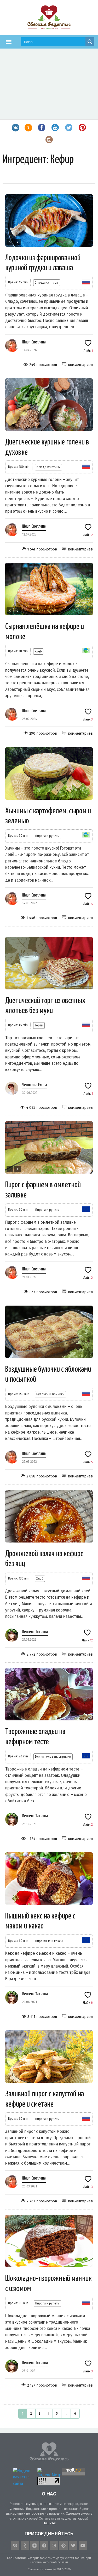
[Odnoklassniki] (25, 2546)
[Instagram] (54, 2546)
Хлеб (38, 651)
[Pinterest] (64, 2546)
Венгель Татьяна (35, 1632)
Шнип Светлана (34, 342)
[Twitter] (73, 2546)
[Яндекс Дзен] (34, 2546)
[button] (9, 42)
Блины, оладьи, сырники (53, 1756)
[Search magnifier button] (90, 42)
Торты (39, 1025)
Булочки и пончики (50, 1394)
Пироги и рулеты (47, 836)
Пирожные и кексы (49, 1941)
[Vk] (15, 2546)
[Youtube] (83, 2546)
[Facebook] (44, 2546)
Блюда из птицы (47, 282)
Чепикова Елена (35, 1085)
